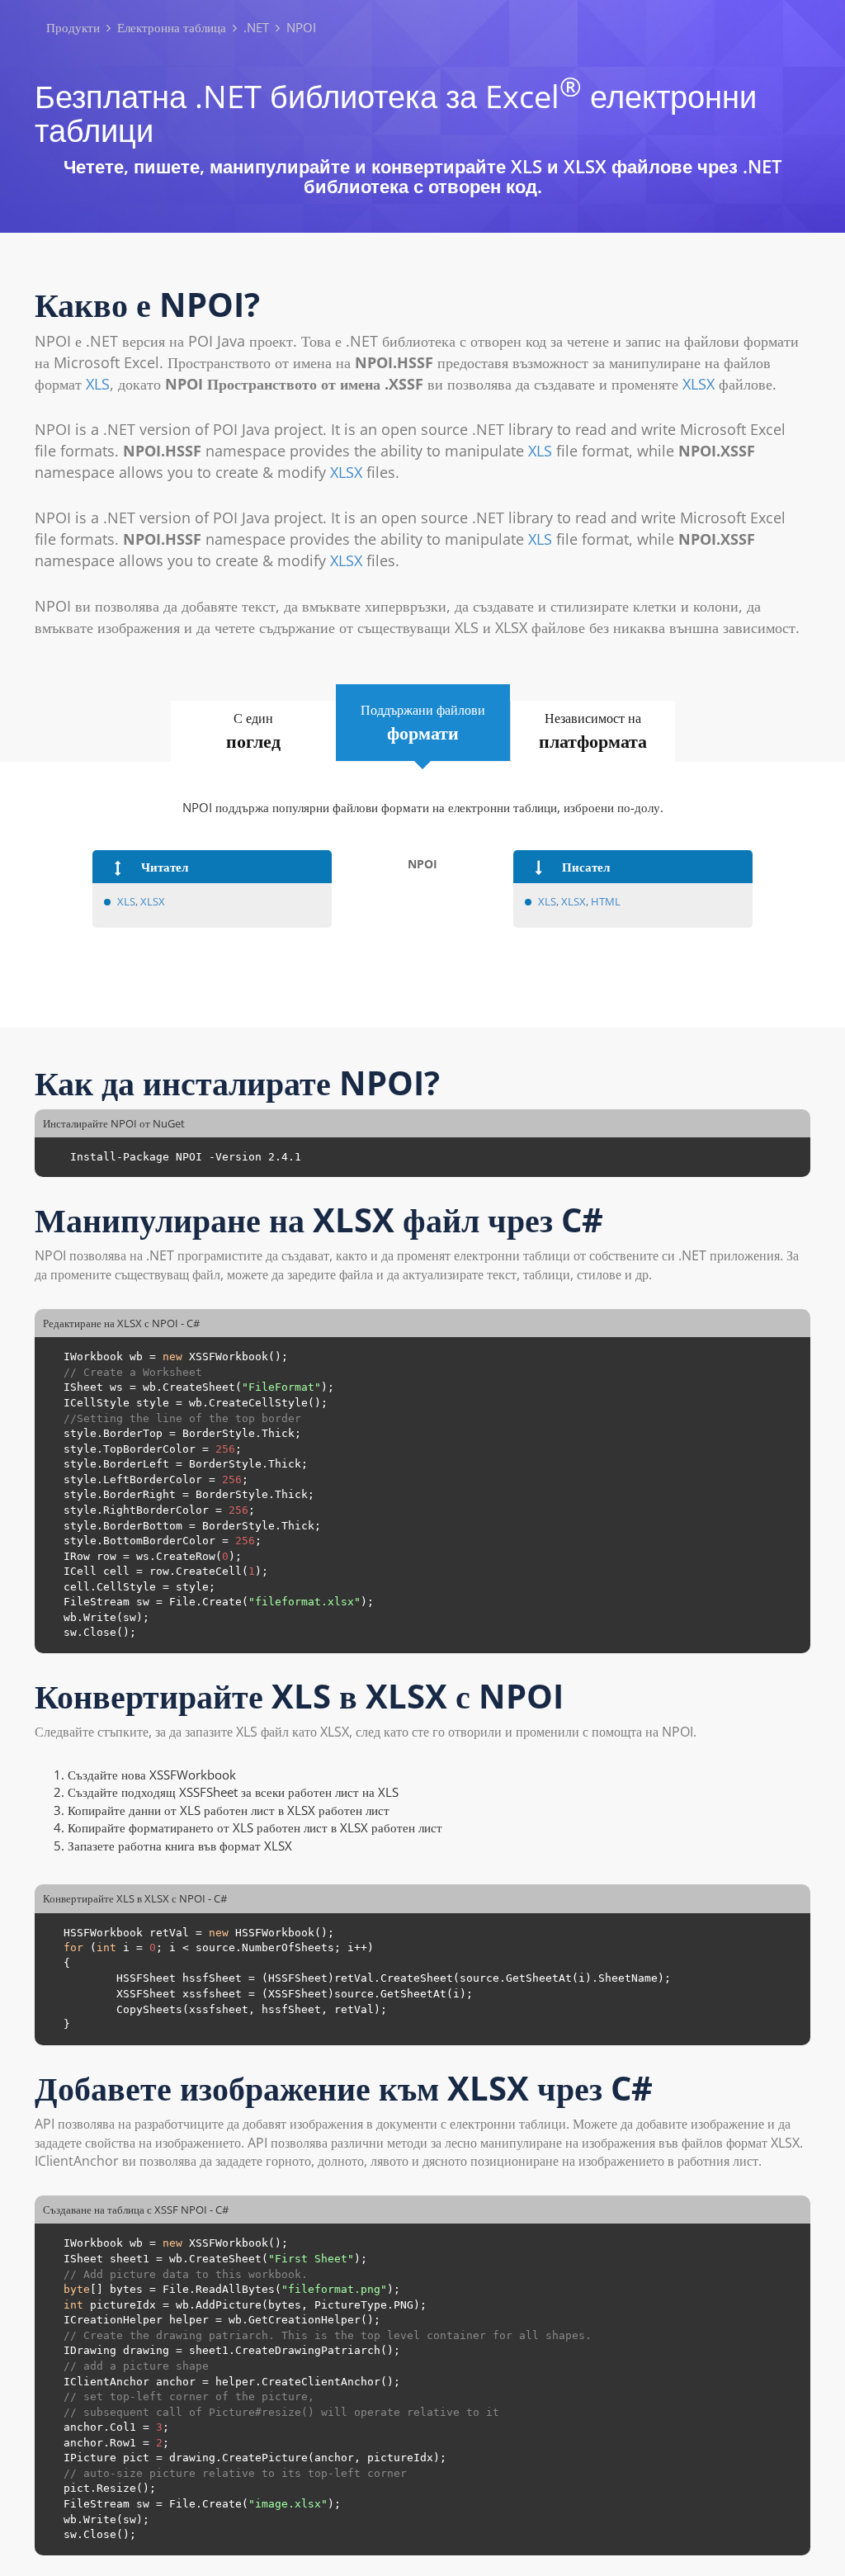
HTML (606, 901)
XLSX (699, 384)
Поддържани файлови (423, 723)
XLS (98, 384)
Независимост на (593, 731)
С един (253, 731)
